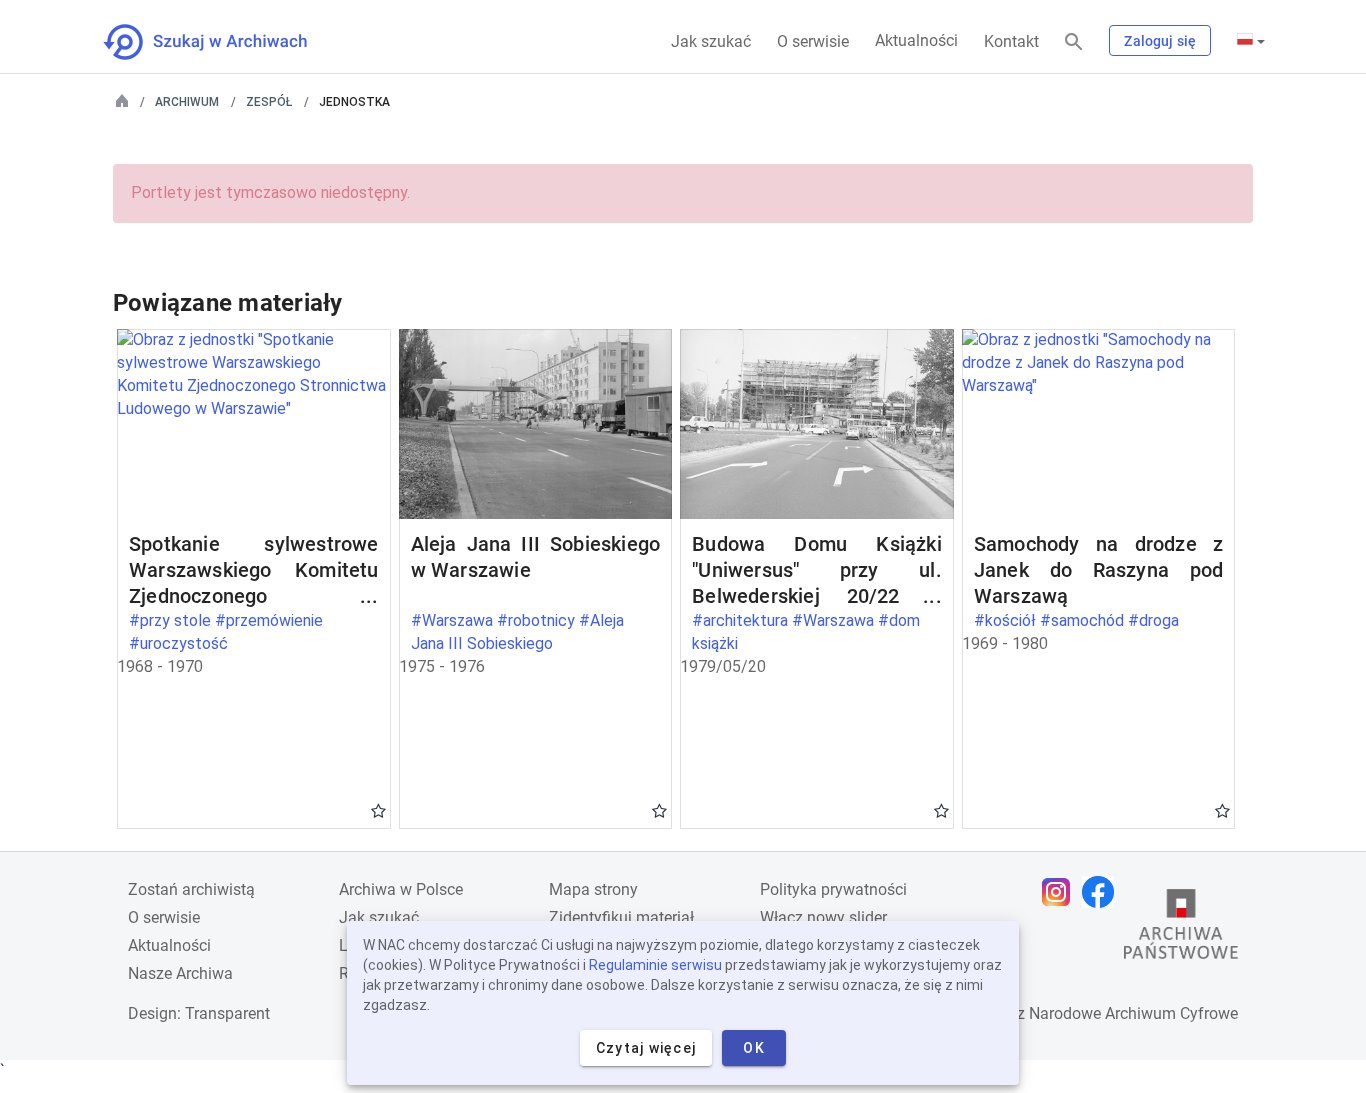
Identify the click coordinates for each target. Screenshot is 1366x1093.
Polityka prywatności (833, 889)
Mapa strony (593, 889)
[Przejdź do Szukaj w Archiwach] (223, 42)
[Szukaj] (1074, 42)
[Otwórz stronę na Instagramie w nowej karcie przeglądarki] (1061, 892)
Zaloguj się (1160, 41)
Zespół (269, 102)
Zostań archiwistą (191, 889)
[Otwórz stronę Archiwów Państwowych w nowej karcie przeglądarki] (1181, 929)
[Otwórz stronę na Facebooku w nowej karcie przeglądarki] (1103, 892)
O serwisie (813, 41)
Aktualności (916, 40)
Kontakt (1011, 41)
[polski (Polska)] (1251, 41)
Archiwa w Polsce (401, 889)
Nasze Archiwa (180, 973)
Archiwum (187, 102)
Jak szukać (711, 41)
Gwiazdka (378, 810)
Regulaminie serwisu (655, 965)
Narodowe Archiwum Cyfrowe (1133, 1013)
